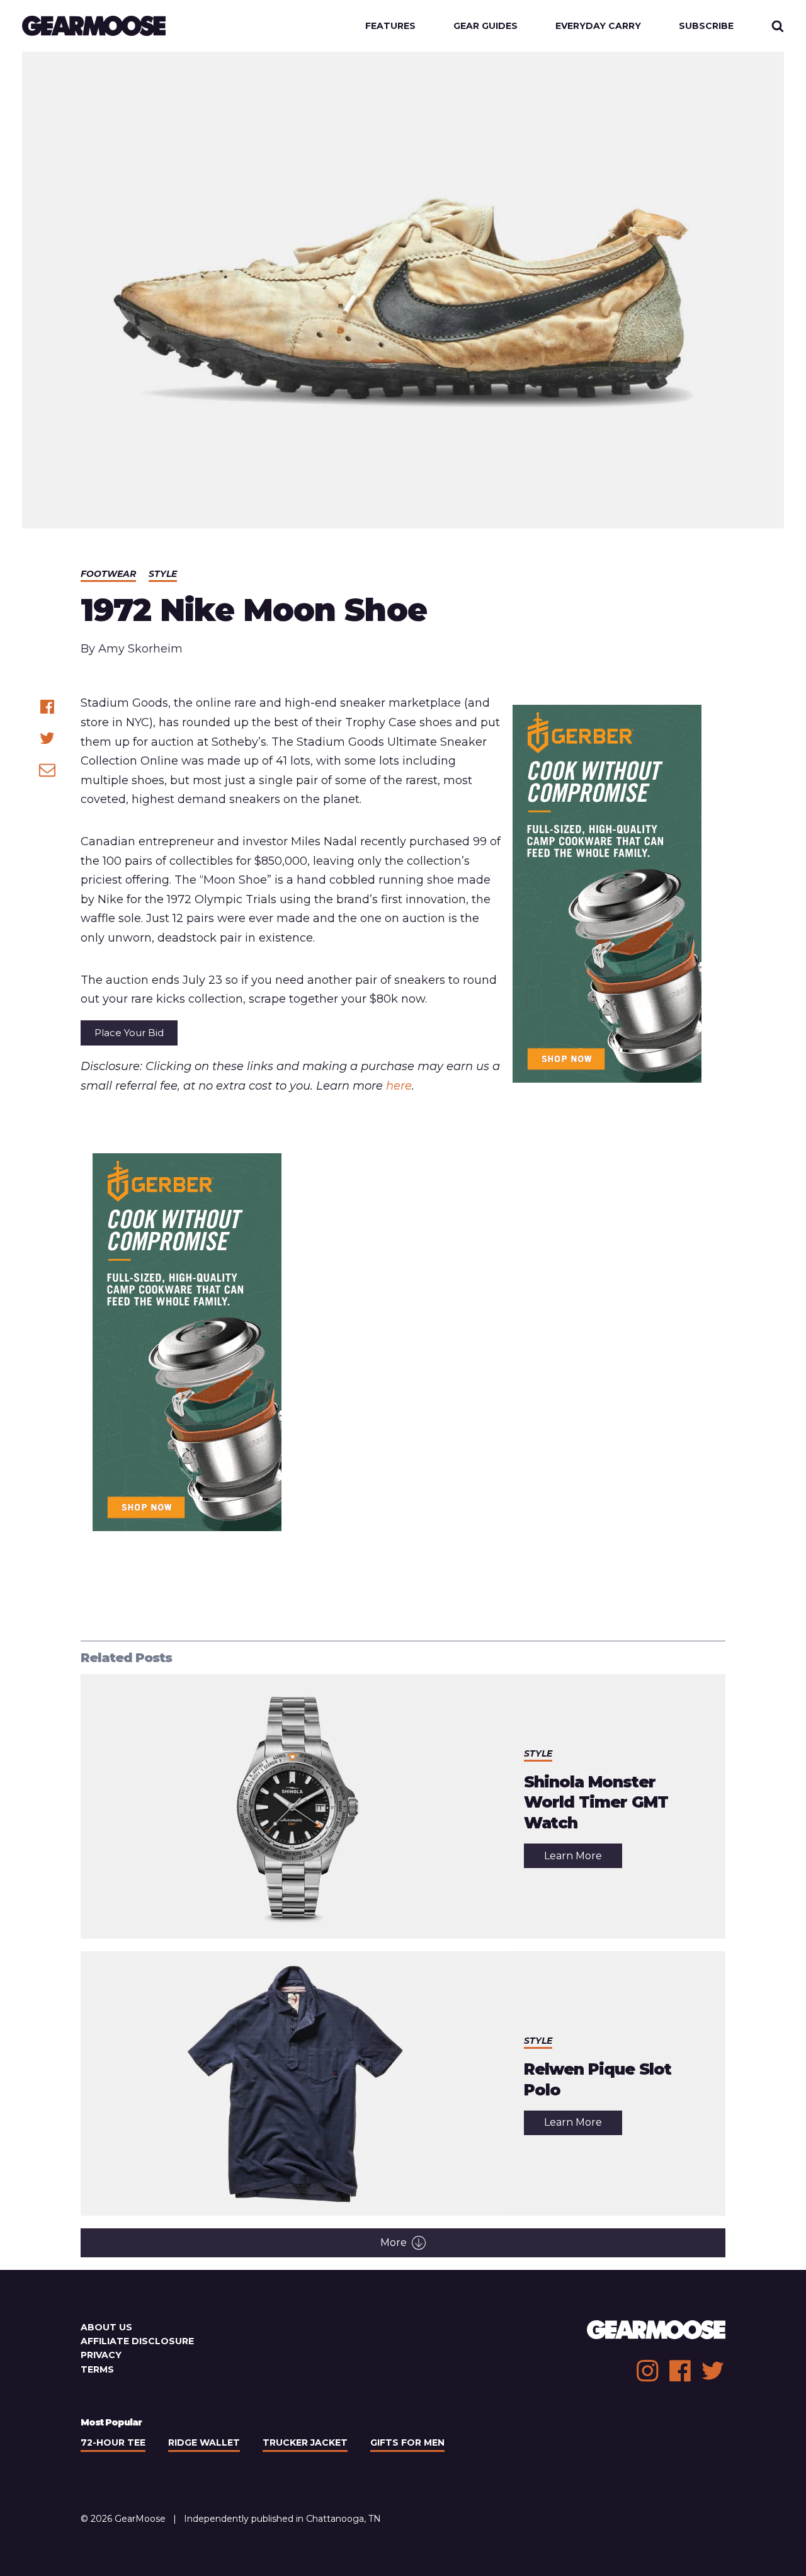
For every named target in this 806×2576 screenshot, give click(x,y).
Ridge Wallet (204, 2442)
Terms (97, 2369)
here (399, 1086)
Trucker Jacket (305, 2442)
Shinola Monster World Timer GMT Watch (596, 1802)
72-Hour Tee (113, 2442)
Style (163, 574)
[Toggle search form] (778, 26)
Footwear (108, 574)
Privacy (101, 2355)
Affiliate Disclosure (137, 2341)
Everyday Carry (598, 26)
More (394, 2243)
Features (390, 26)
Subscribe (706, 26)
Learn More (583, 1859)
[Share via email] (47, 770)
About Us (106, 2327)
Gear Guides (485, 26)
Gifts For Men (407, 2442)
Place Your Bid (129, 1033)
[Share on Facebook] (47, 707)
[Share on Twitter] (47, 738)
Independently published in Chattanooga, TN (282, 2519)
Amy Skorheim (140, 649)
